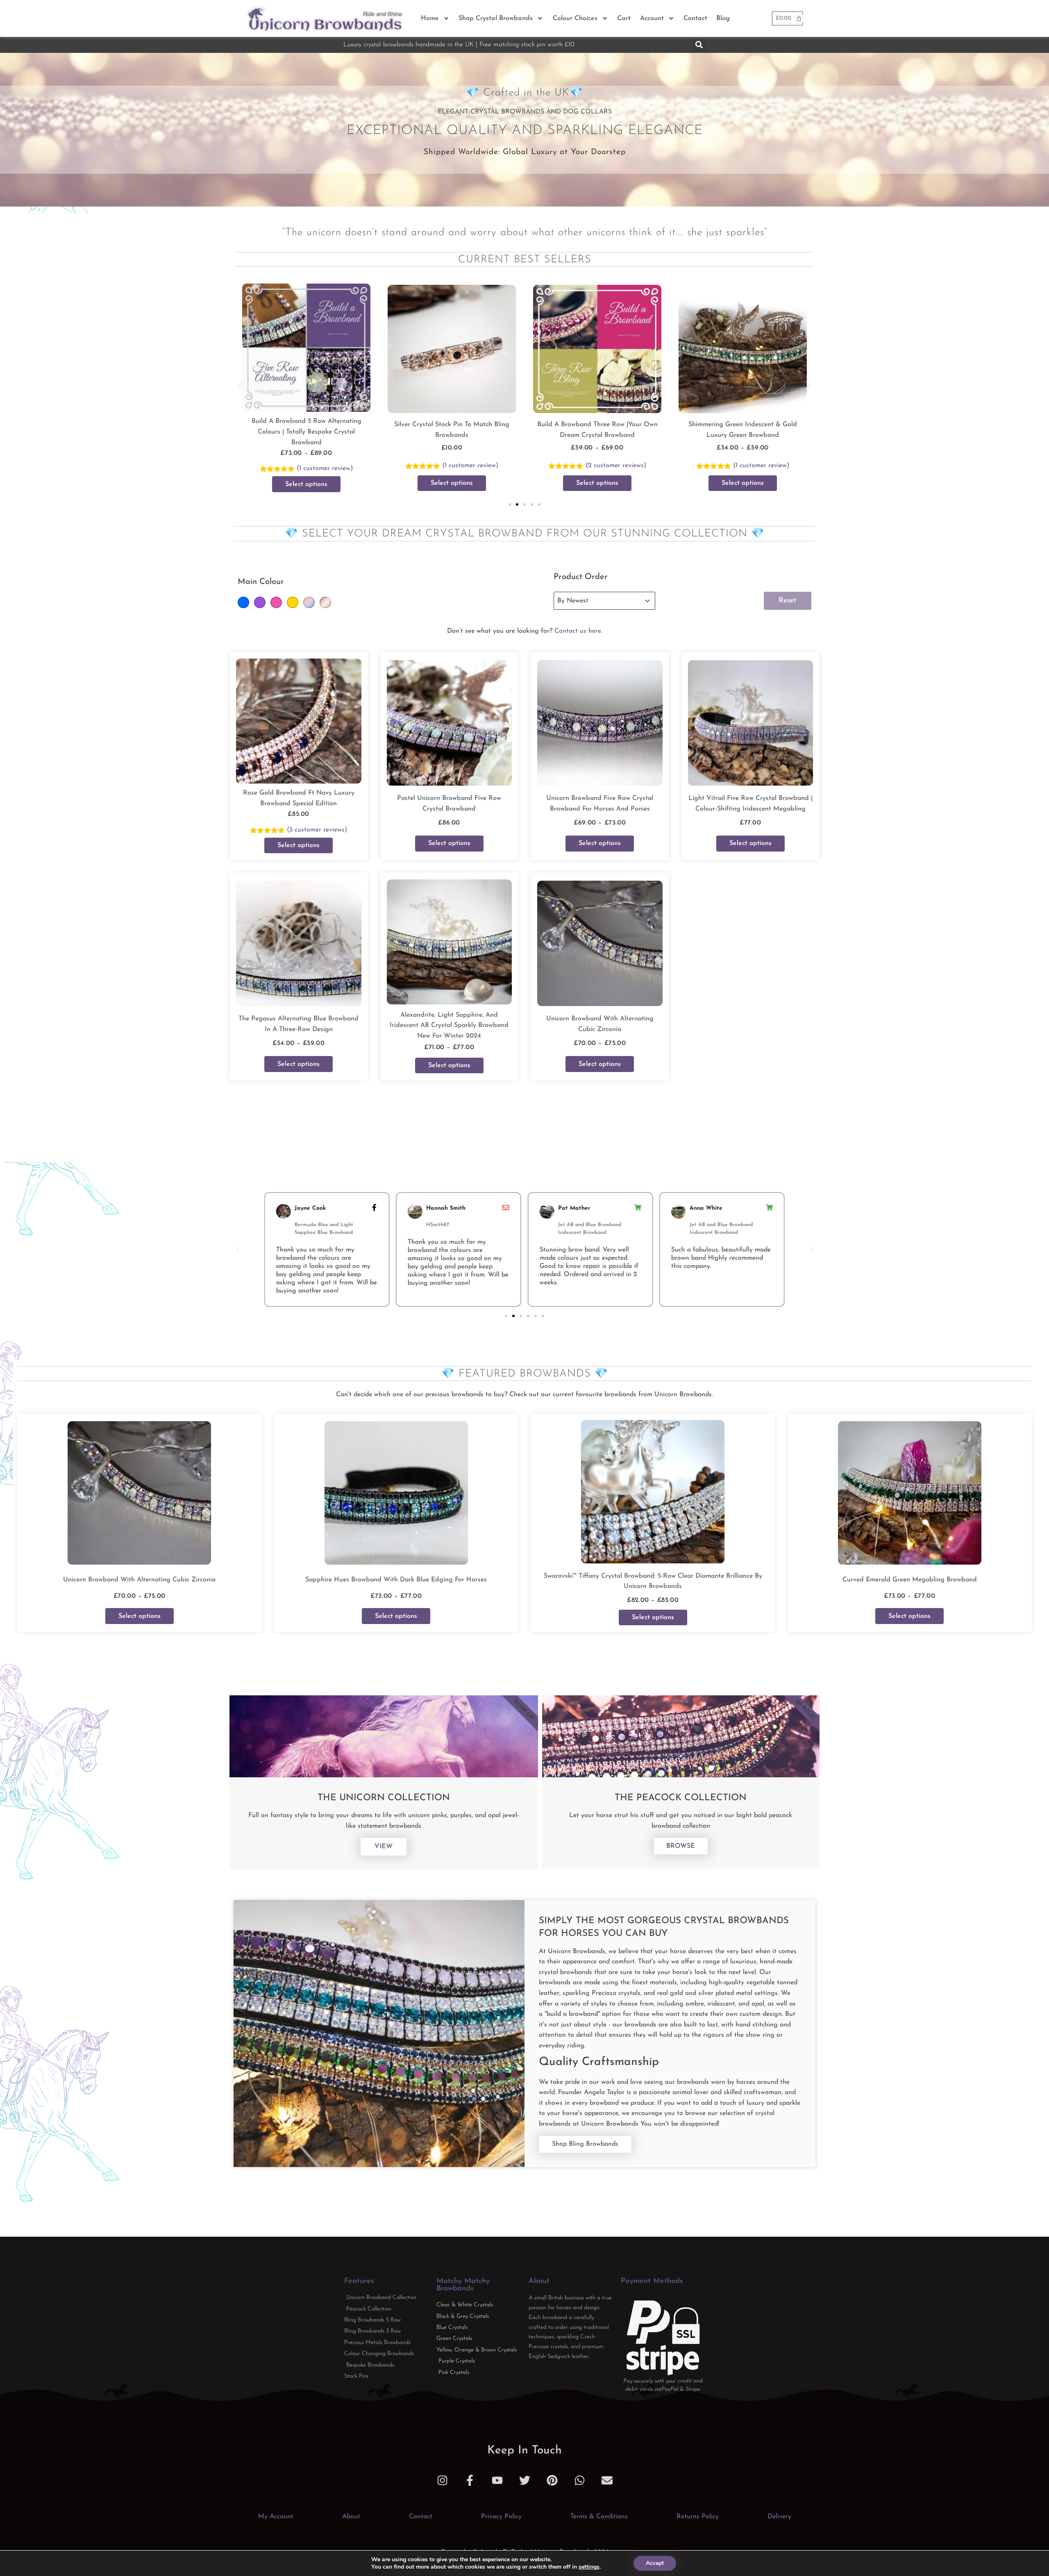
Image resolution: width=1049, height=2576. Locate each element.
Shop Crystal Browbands (496, 18)
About (351, 2517)
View (384, 1847)
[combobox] (597, 601)
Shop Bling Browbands (585, 2144)
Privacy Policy (501, 2517)
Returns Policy (698, 2517)
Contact (695, 18)
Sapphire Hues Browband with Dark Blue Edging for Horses (396, 1580)
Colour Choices (575, 18)
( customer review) (470, 466)
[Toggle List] (647, 601)
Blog (723, 18)
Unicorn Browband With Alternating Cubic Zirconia (139, 1580)
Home (430, 18)
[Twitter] (525, 2480)
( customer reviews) (325, 466)
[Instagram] (442, 2480)
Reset (788, 601)
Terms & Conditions (599, 2517)
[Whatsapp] (580, 2480)
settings (589, 2567)
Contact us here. (578, 631)
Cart (624, 18)
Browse (681, 1846)
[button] (699, 45)
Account (652, 18)
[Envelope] (607, 2480)
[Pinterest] (552, 2480)
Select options (306, 483)
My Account (276, 2517)
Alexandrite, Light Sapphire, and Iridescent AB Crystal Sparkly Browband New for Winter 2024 (449, 1026)
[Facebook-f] (470, 2480)
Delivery (779, 2517)
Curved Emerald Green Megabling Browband (910, 1580)
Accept (655, 2563)
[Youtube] (497, 2480)
